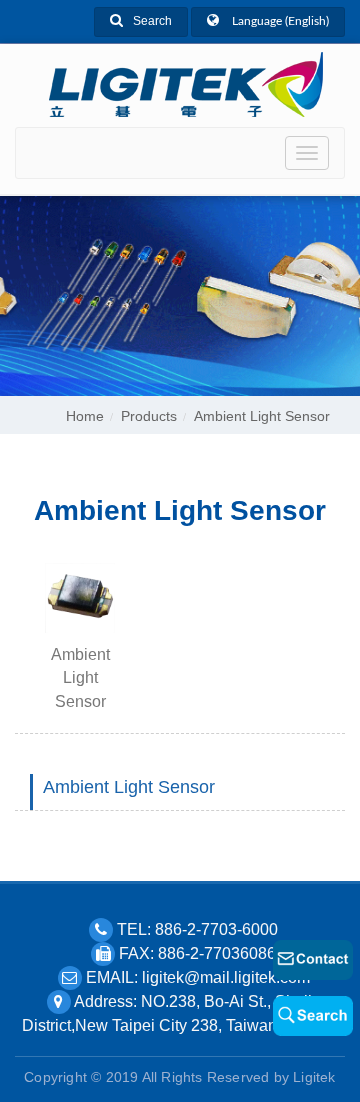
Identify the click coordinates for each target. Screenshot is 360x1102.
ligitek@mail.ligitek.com (226, 977)
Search (152, 21)
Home (85, 416)
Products (149, 416)
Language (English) (279, 21)
